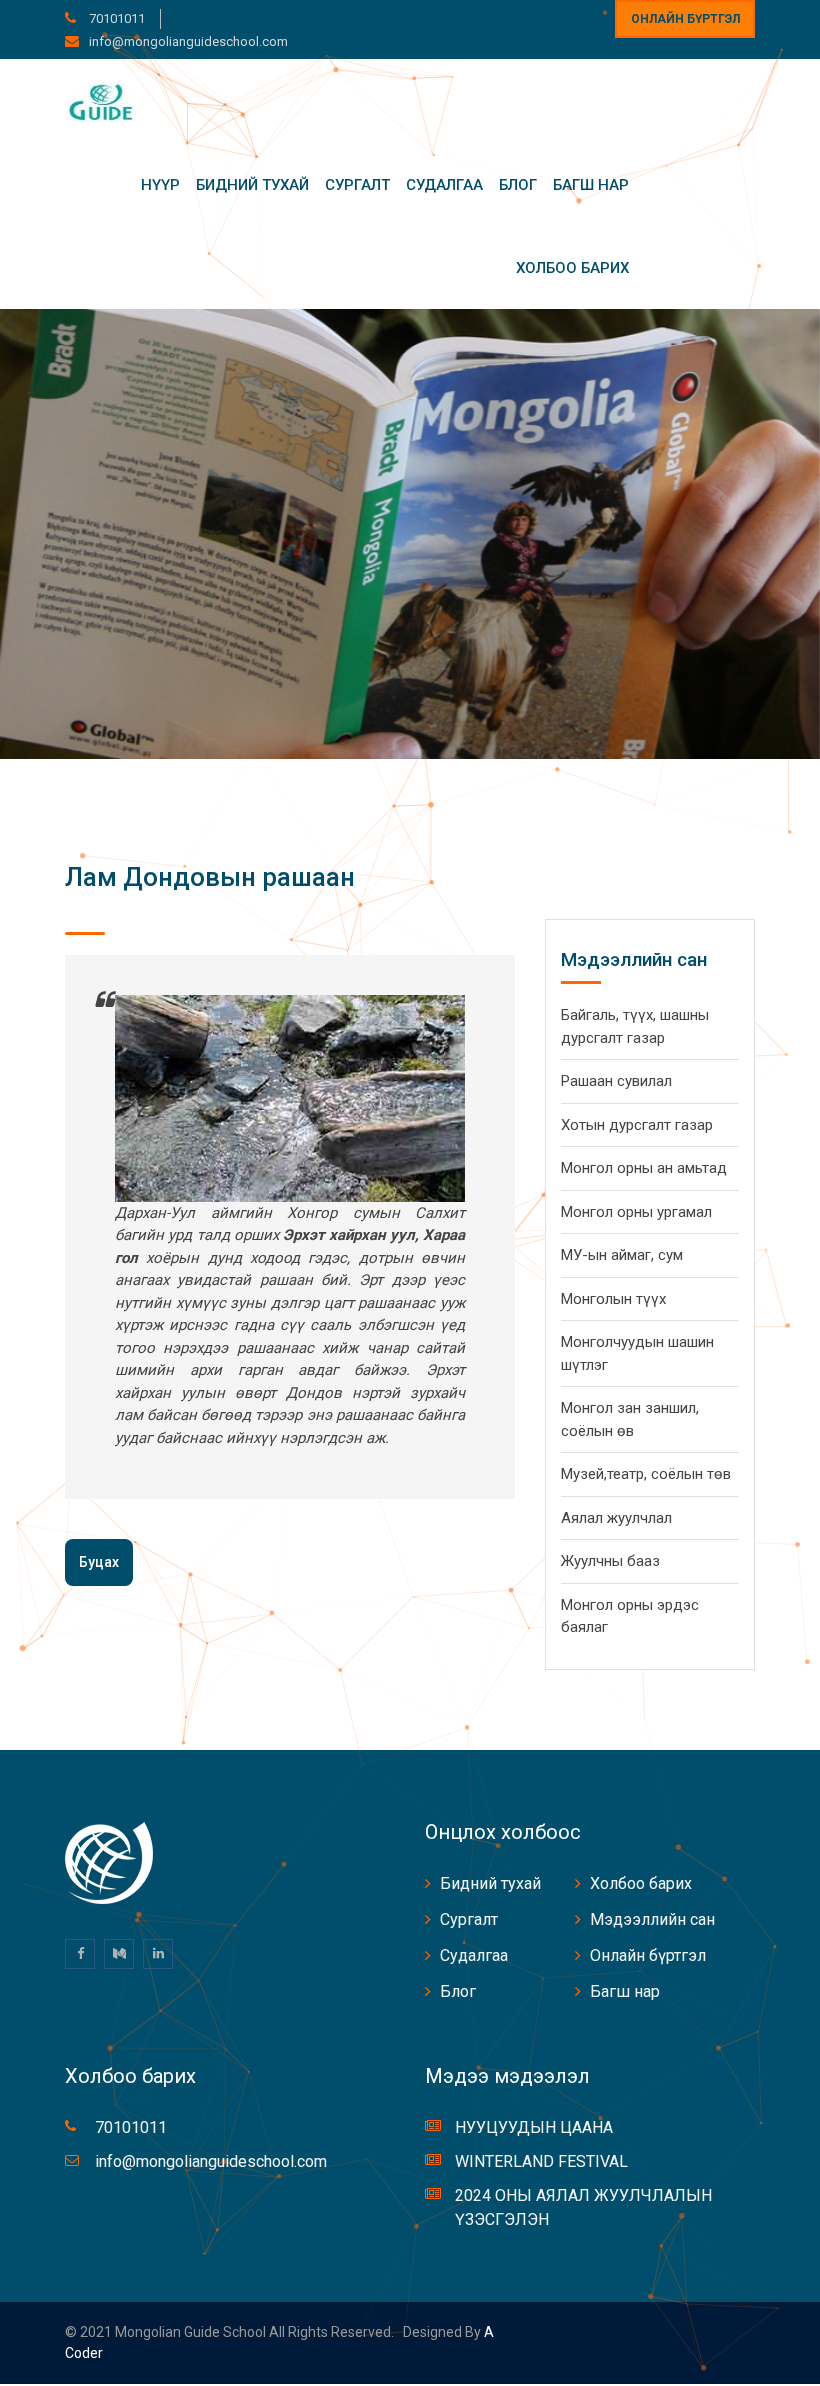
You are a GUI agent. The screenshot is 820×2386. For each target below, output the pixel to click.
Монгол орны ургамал (636, 1212)
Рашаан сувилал (616, 1081)
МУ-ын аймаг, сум (622, 1255)
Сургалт (357, 185)
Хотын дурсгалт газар (637, 1125)
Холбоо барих (572, 268)
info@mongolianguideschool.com (188, 41)
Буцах (99, 1562)
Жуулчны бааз (610, 1561)
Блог (518, 185)
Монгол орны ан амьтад (644, 1168)
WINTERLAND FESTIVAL (541, 2161)
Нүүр (160, 185)
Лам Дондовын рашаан (210, 877)
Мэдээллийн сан (652, 1919)
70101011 (115, 18)
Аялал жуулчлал (616, 1518)
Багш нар (591, 185)
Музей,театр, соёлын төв (646, 1474)
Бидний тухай (252, 185)
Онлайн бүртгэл (685, 19)
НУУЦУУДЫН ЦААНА (534, 2127)
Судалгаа (444, 185)
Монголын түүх (613, 1299)
